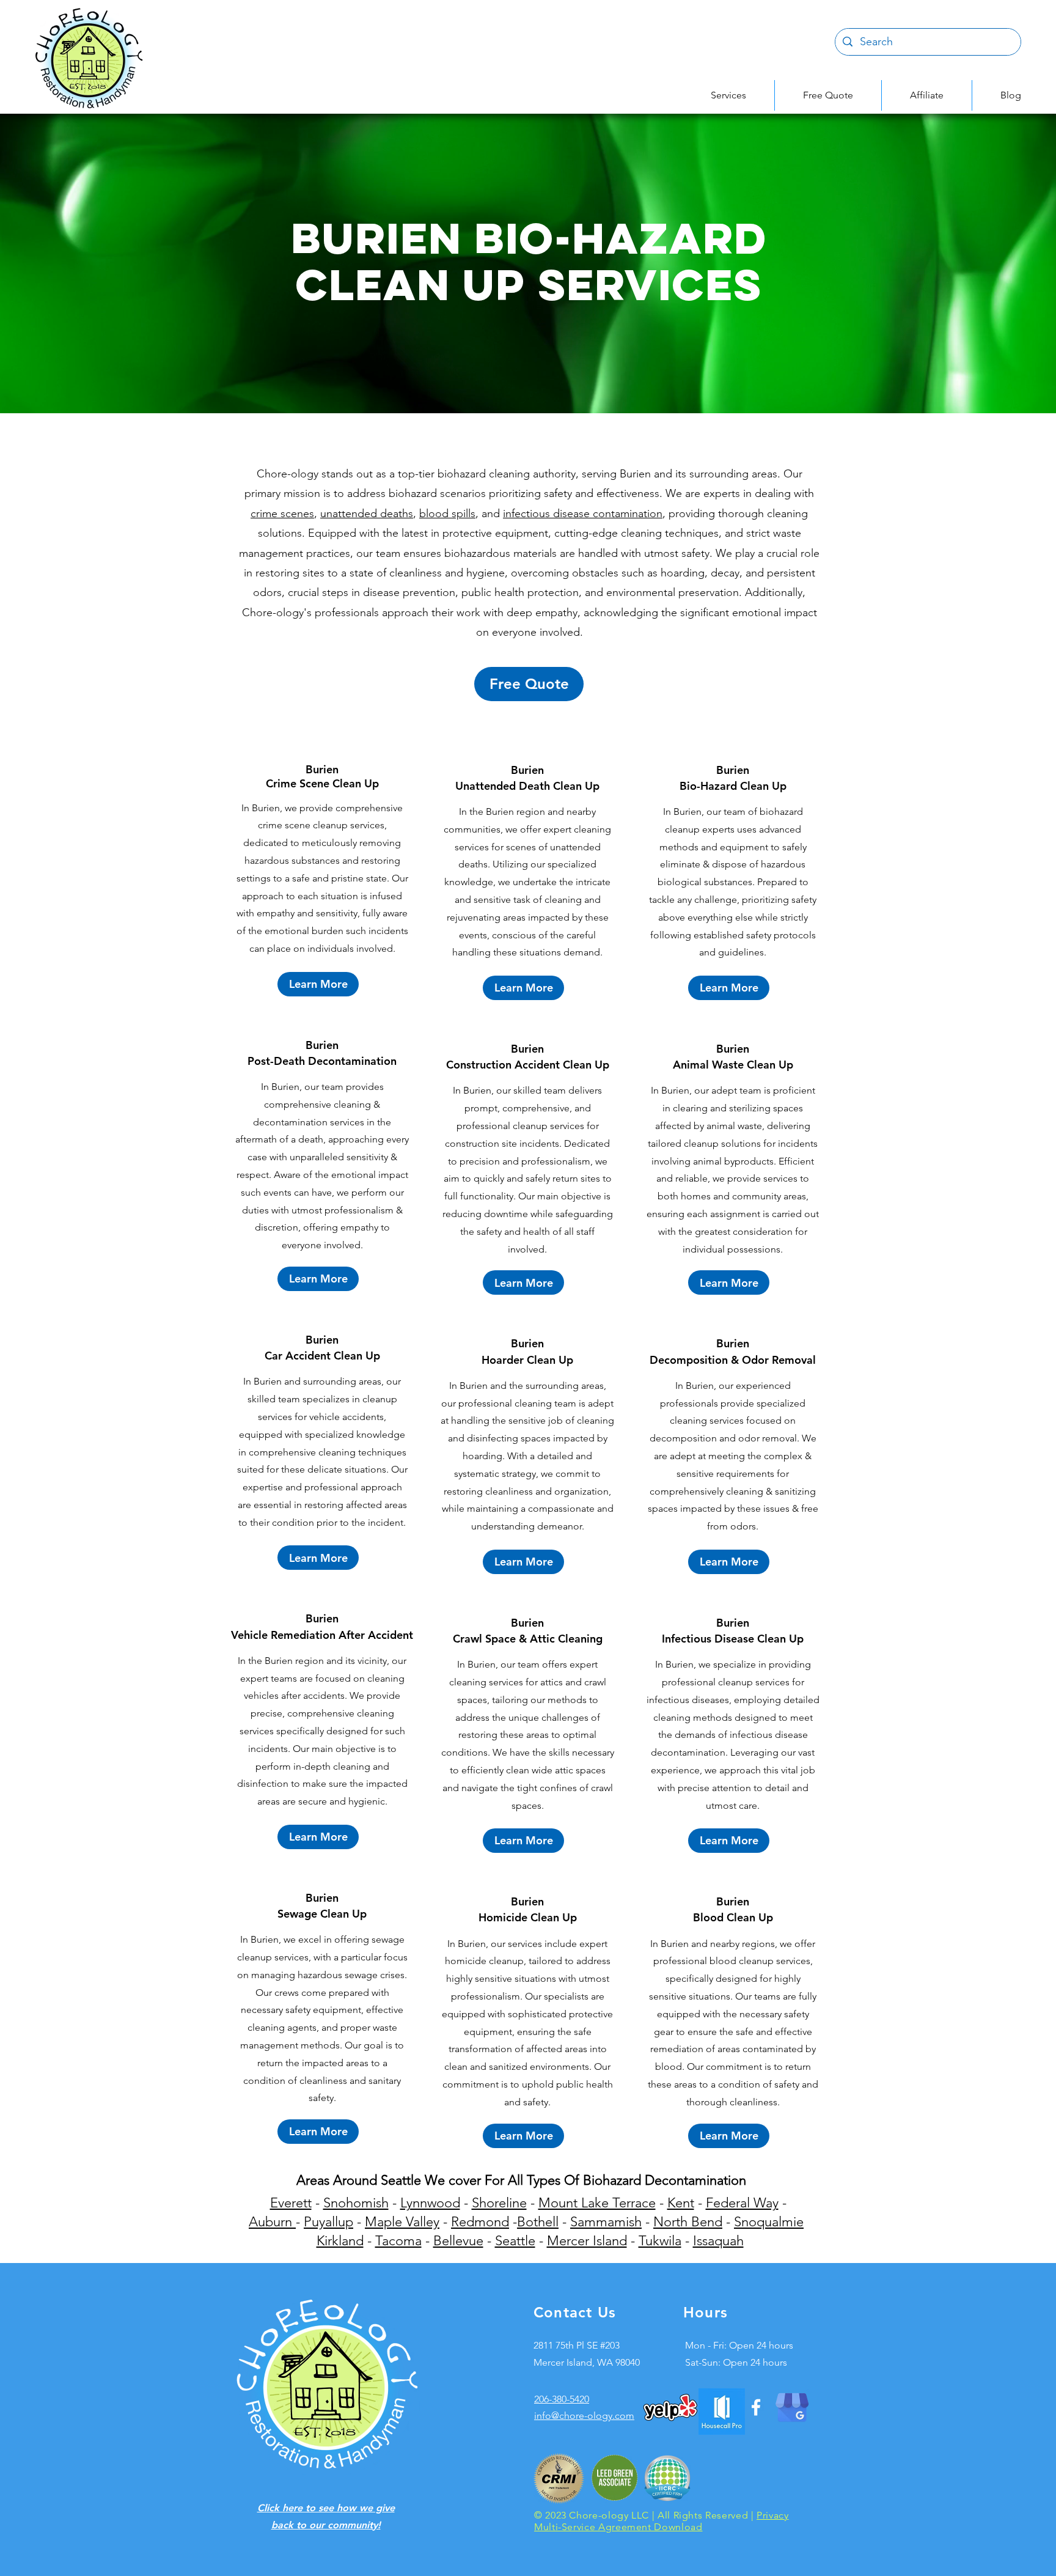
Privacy (772, 2515)
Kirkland (340, 2241)
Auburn (272, 2222)
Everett (291, 2203)
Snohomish (356, 2203)
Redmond (480, 2222)
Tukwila (660, 2241)
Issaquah (718, 2241)
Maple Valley (402, 2222)
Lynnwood (430, 2203)
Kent (681, 2203)
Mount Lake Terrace (597, 2203)
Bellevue (458, 2241)
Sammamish (606, 2222)
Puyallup (328, 2222)
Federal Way (742, 2203)
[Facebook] (756, 2407)
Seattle (515, 2241)
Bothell (538, 2222)
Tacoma (398, 2241)
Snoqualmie (769, 2222)
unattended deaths (367, 513)
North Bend (688, 2222)
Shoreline (499, 2203)
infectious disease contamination (583, 513)
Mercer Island (587, 2241)
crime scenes (282, 513)
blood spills (447, 513)
